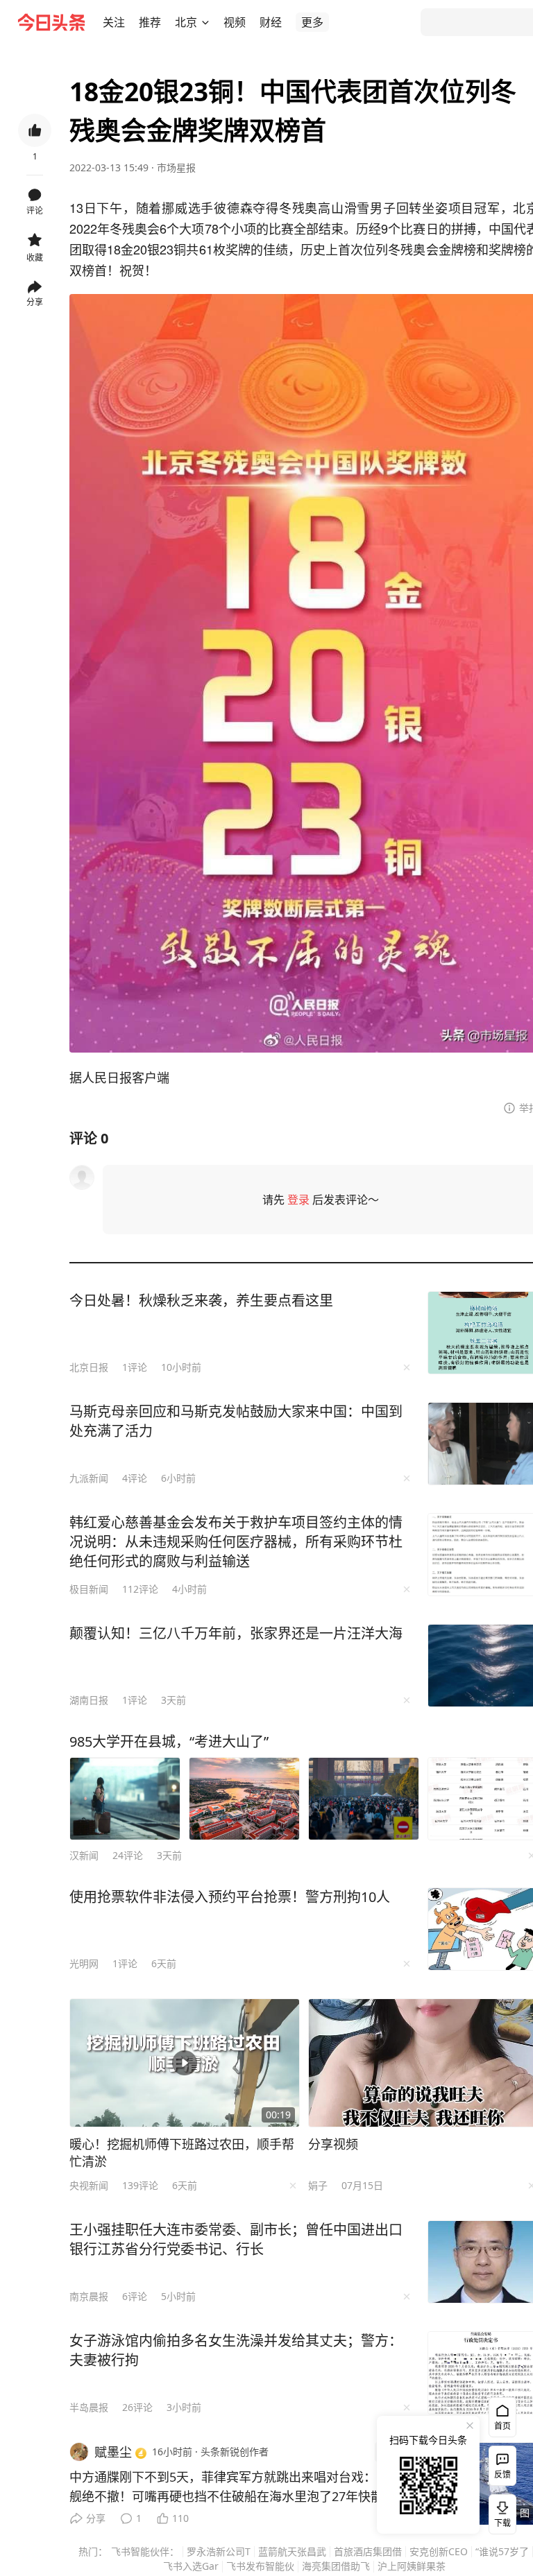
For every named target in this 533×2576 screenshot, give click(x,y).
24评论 (128, 1855)
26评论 (137, 2407)
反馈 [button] (502, 2474)
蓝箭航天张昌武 (292, 2551)
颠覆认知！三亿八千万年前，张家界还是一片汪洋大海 (236, 1633)
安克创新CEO (439, 2551)
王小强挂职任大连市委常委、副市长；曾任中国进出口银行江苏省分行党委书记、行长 (236, 2239)
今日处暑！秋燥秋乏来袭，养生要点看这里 (201, 1300)
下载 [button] (500, 2512)
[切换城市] (205, 22)
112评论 (140, 1589)
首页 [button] (502, 2426)
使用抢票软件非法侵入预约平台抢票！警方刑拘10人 (230, 1897)
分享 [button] (35, 302)
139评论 (140, 2185)
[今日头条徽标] (51, 22)
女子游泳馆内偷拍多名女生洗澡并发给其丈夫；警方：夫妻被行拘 (236, 2350)
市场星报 (176, 167)
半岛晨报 (89, 2407)
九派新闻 (89, 1478)
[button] (114, 22)
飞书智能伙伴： (145, 2551)
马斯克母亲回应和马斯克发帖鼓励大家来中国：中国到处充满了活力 (236, 1421)
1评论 (135, 1367)
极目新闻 (89, 1589)
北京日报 (89, 1367)
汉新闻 (84, 1855)
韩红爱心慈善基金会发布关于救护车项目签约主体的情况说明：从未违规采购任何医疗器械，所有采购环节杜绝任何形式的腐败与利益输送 (236, 1542)
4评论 (135, 1478)
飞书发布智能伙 (260, 2566)
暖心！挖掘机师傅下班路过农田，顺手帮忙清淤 (182, 2153)
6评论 (135, 2296)
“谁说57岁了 (502, 2551)
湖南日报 (89, 1700)
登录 (298, 1200)
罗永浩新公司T (219, 2551)
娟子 (318, 2185)
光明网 (84, 1963)
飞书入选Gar (191, 2566)
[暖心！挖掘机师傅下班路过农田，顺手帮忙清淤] (185, 2063)
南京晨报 (89, 2296)
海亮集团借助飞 (336, 2566)
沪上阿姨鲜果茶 (412, 2566)
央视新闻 (89, 2185)
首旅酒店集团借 (368, 2551)
